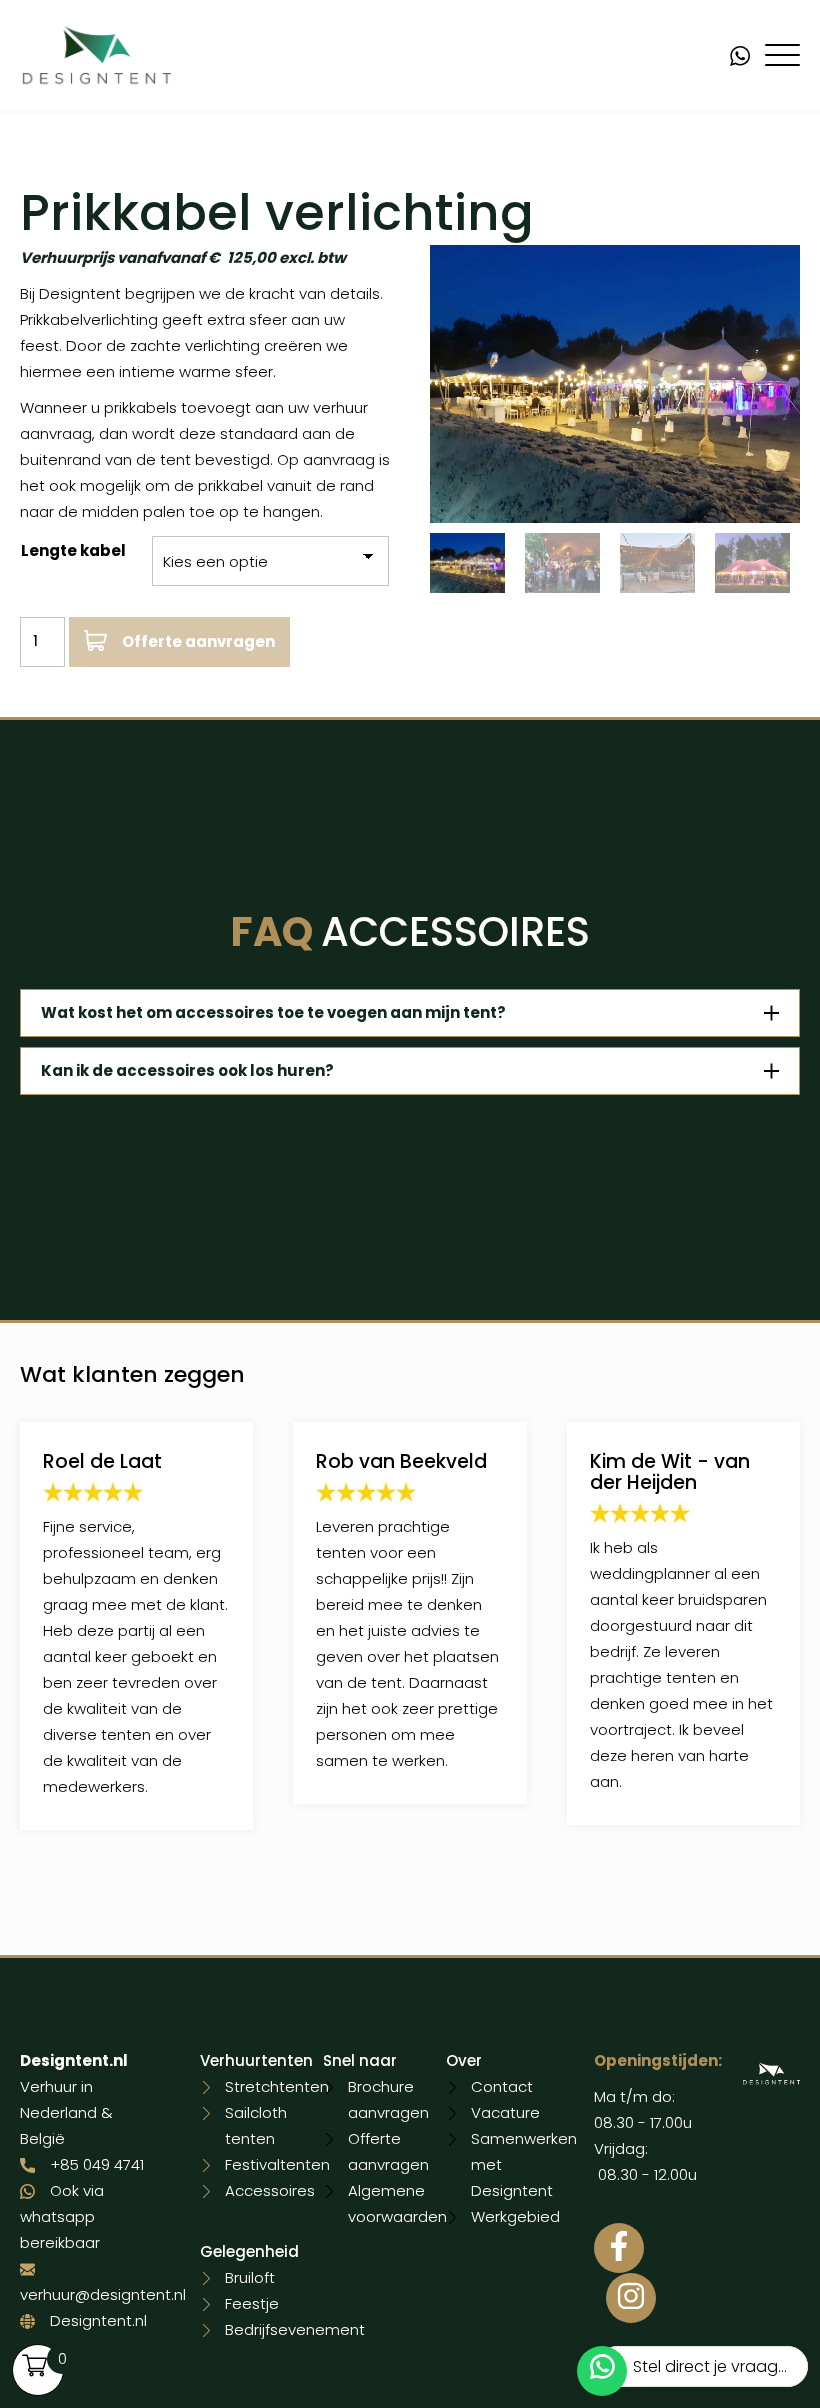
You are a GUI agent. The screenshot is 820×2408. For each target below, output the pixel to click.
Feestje (252, 2303)
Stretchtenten (277, 2086)
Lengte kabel (73, 550)
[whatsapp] (747, 54)
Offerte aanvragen (198, 641)
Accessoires (270, 2190)
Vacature (505, 2112)
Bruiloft (250, 2277)
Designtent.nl (98, 2320)
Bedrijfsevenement (295, 2329)
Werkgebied (515, 2216)
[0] (34, 2364)
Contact (502, 2086)
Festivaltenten (277, 2164)
